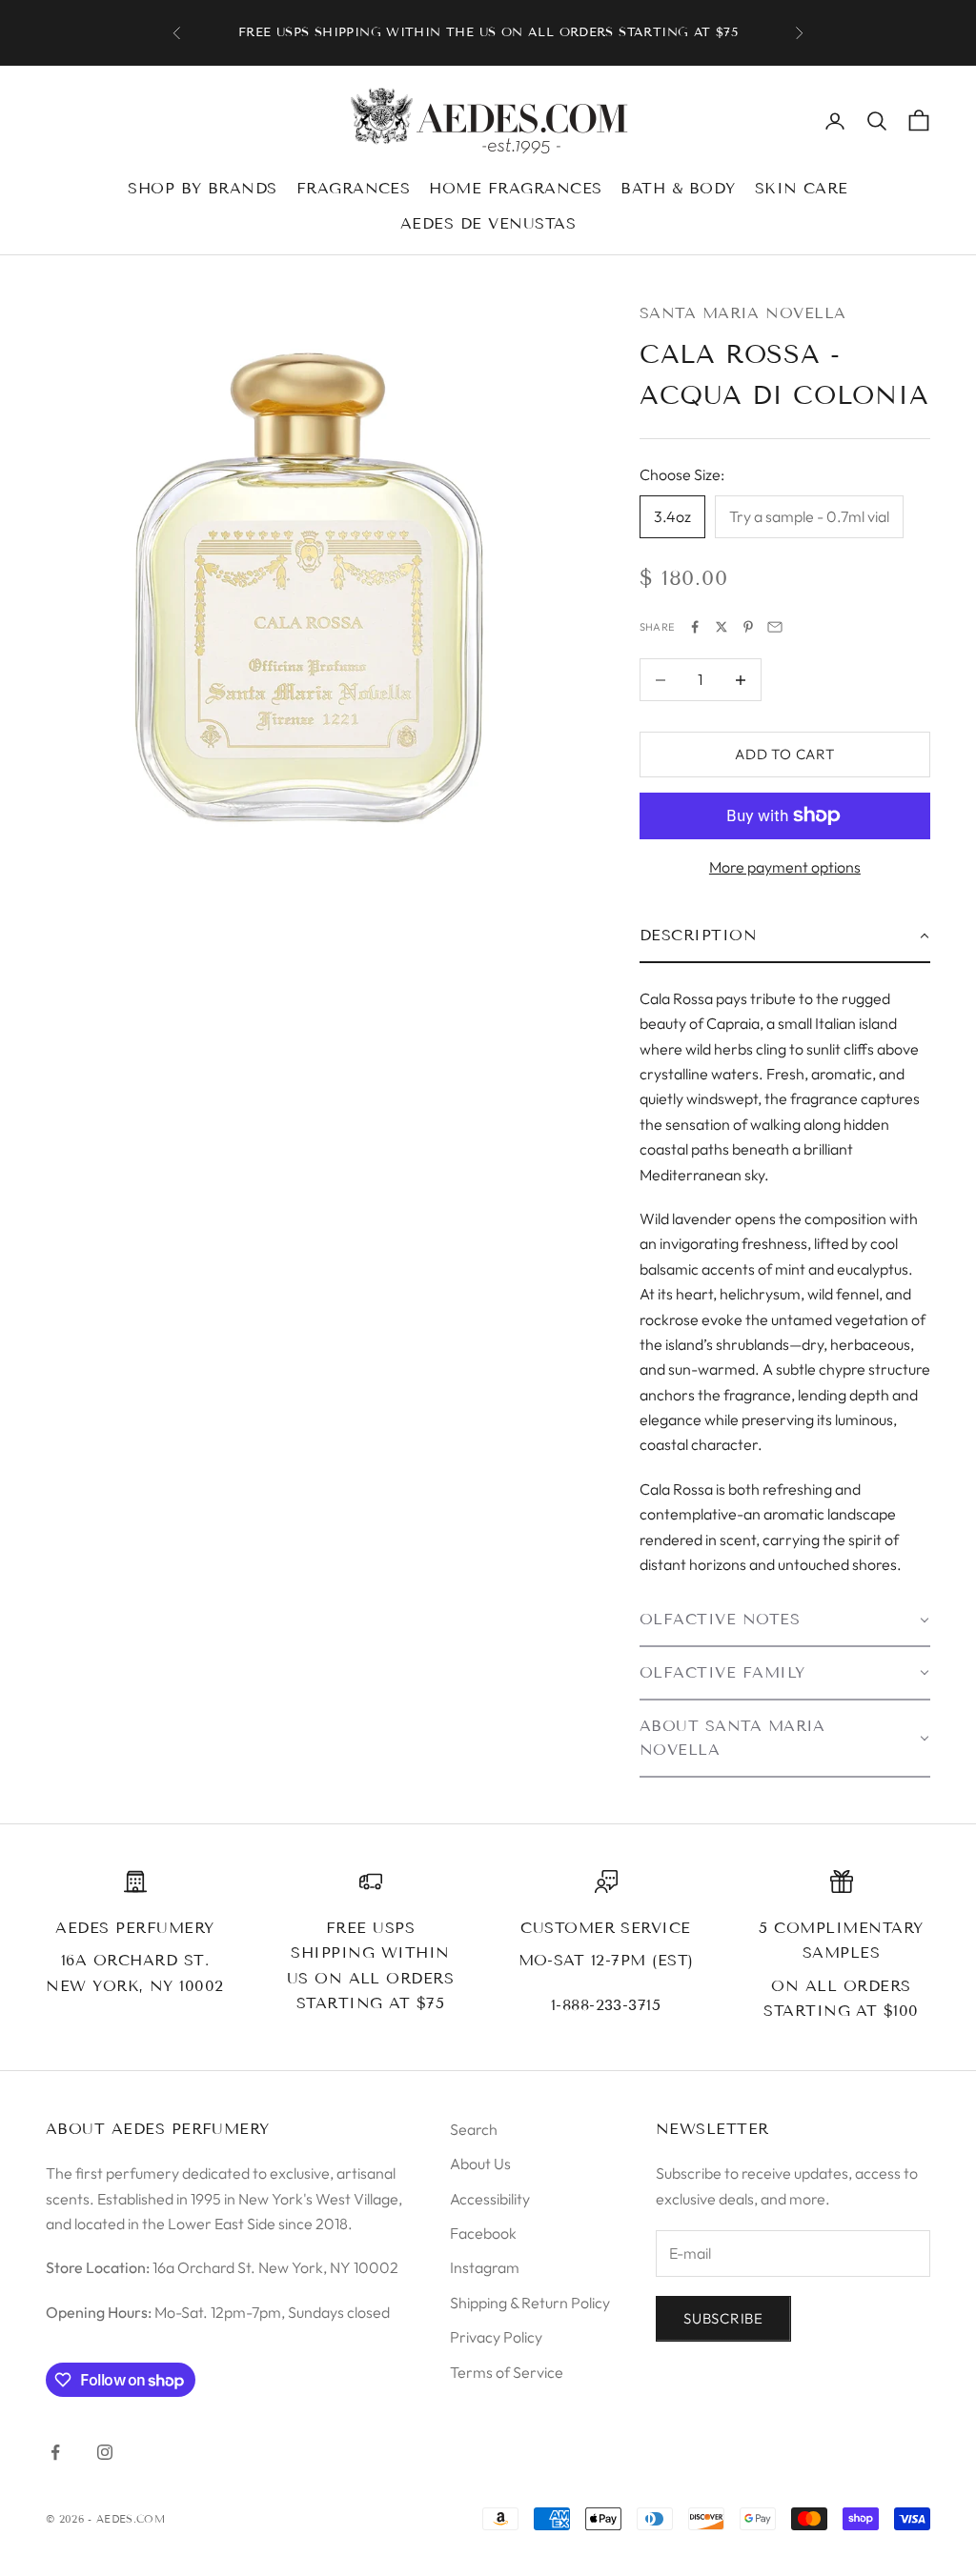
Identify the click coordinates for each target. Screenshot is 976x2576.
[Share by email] (775, 627)
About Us (480, 2163)
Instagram (485, 2267)
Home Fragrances (515, 188)
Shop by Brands (203, 188)
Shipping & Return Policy (530, 2303)
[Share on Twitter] (722, 627)
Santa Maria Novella (743, 313)
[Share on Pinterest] (748, 627)
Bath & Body (678, 188)
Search (474, 2129)
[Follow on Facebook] (55, 2452)
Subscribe (723, 2318)
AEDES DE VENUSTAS (488, 223)
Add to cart (784, 754)
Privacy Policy (496, 2337)
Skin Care (802, 188)
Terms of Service (507, 2372)
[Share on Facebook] (695, 627)
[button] (785, 936)
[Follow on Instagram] (105, 2452)
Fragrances (354, 188)
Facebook (483, 2233)
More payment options (785, 867)
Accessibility (490, 2199)
